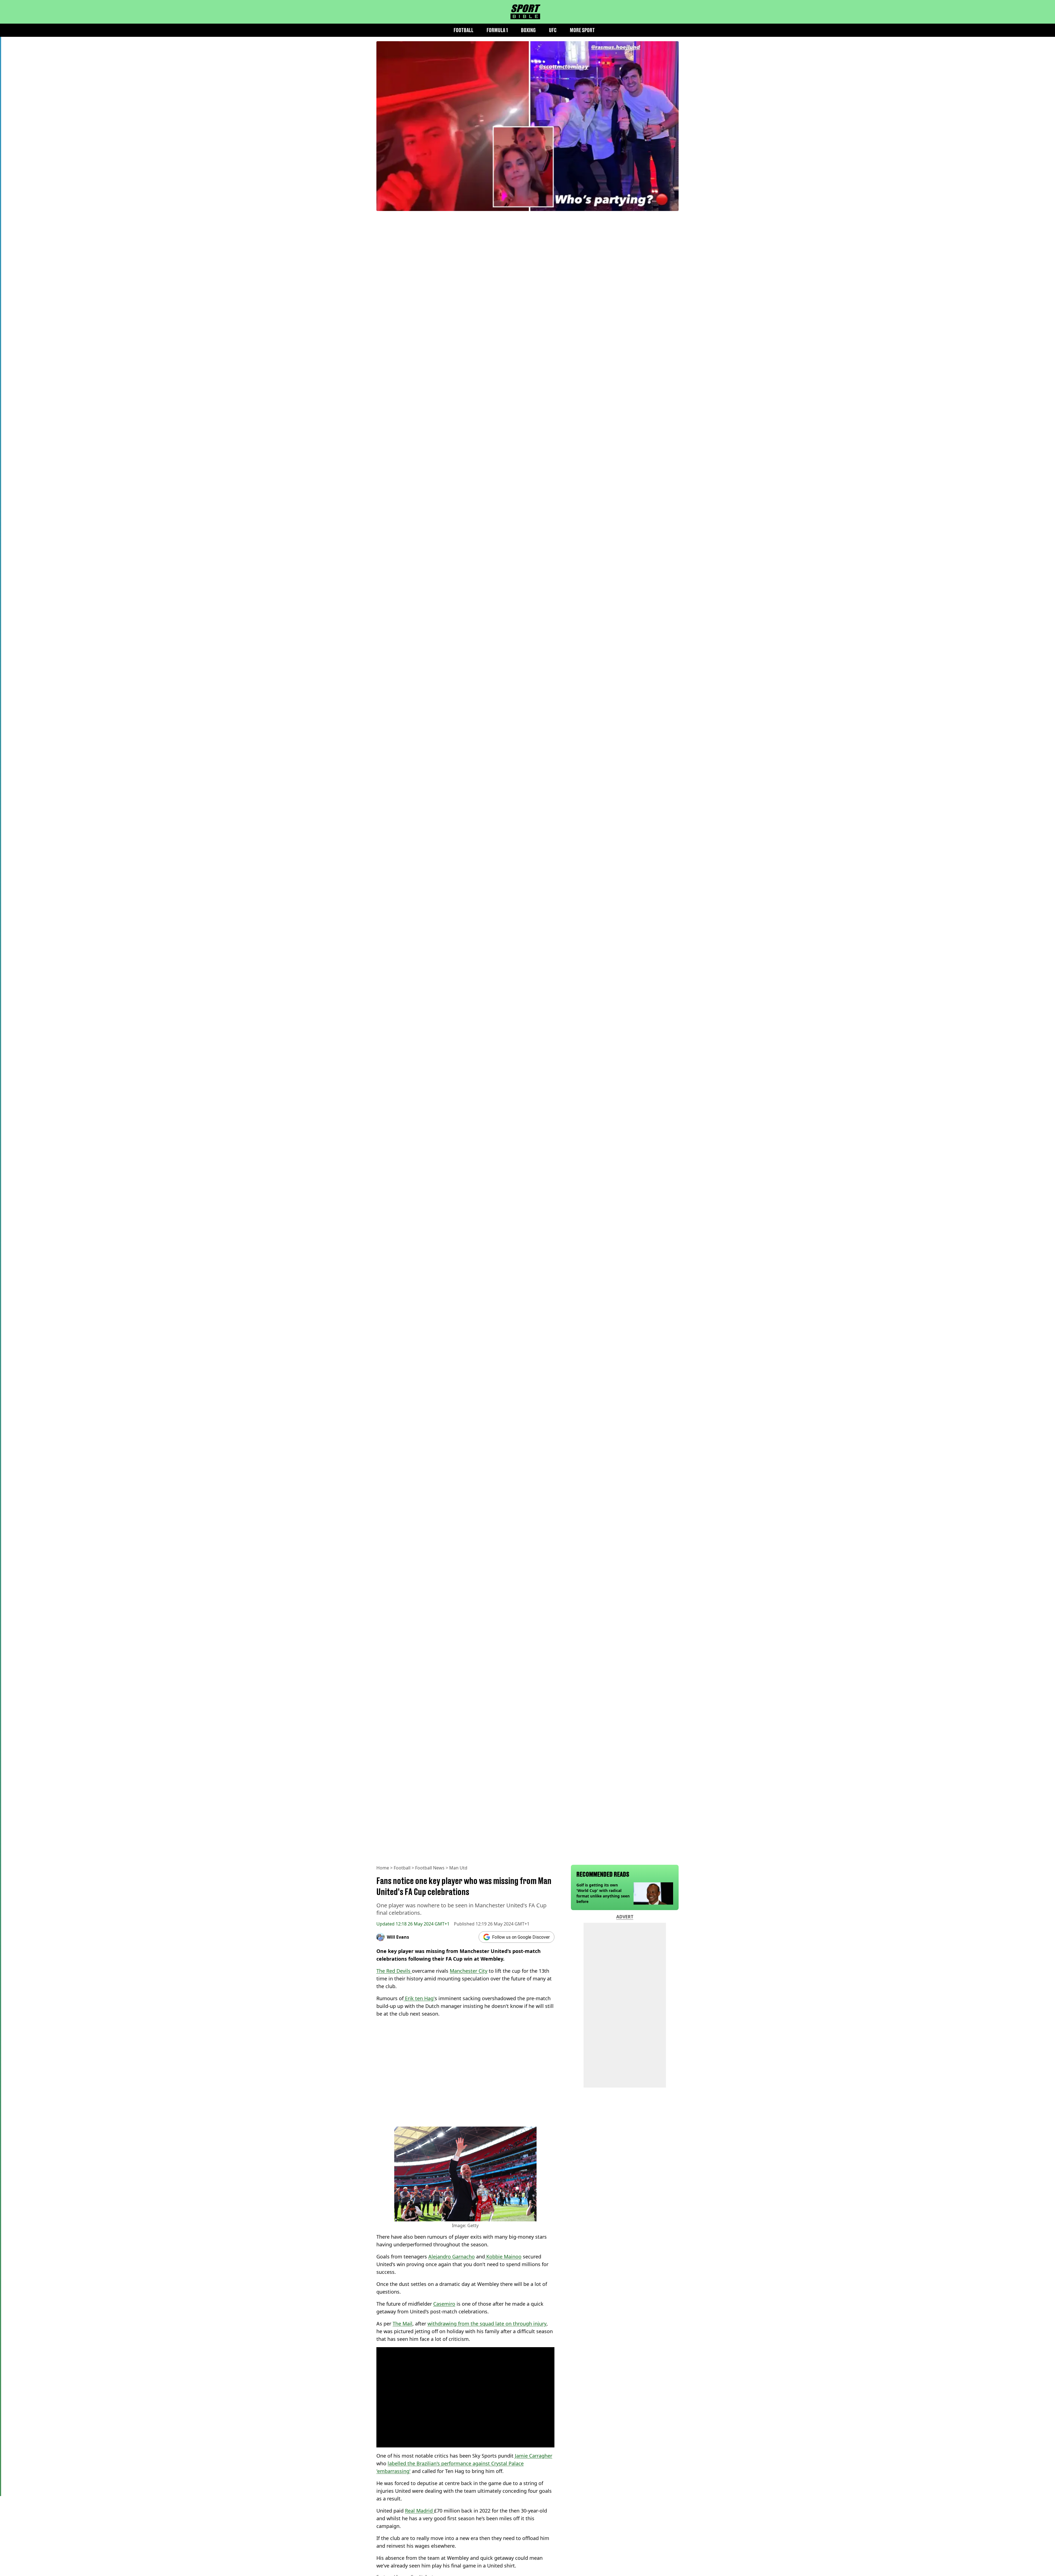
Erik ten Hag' (419, 1998)
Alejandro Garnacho (452, 2257)
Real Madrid (420, 2511)
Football (463, 30)
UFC (553, 30)
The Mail (402, 2324)
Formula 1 (497, 30)
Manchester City (469, 1971)
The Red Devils (394, 1971)
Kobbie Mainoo (503, 2257)
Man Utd (458, 1868)
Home (383, 1868)
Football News (430, 1868)
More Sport (582, 30)
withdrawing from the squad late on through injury (487, 2324)
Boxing (528, 30)
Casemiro (444, 2304)
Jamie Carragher (534, 2456)
